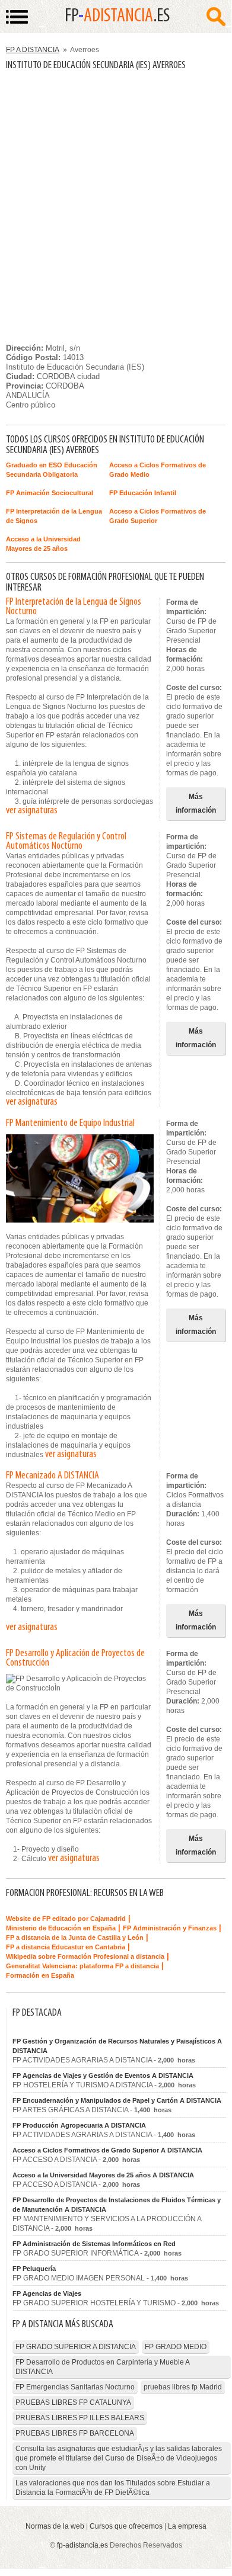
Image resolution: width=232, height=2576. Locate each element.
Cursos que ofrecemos (126, 2526)
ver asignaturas (32, 811)
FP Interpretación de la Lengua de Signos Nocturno (74, 607)
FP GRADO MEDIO (176, 2347)
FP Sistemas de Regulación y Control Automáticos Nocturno (66, 842)
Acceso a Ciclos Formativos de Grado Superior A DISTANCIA (107, 2150)
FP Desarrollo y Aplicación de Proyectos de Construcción (75, 1658)
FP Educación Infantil (143, 493)
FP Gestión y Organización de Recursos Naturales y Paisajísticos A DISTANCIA (117, 2046)
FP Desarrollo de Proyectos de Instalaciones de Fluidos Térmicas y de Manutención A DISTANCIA (117, 2205)
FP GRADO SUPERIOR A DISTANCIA (76, 2347)
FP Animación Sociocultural (50, 493)
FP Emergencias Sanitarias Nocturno (75, 2387)
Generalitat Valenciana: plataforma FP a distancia (82, 1966)
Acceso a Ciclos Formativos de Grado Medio (158, 470)
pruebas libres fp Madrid (183, 2387)
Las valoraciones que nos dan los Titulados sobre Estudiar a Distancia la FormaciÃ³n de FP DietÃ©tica (113, 2488)
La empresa (187, 2526)
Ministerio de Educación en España (61, 1928)
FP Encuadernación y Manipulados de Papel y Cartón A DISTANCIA (117, 2100)
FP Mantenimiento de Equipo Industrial (70, 1124)
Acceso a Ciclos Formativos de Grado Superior (158, 516)
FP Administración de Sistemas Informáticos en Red (94, 2244)
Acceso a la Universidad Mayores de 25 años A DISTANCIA (103, 2175)
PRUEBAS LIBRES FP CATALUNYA (73, 2402)
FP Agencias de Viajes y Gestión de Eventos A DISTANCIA (103, 2075)
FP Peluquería (34, 2269)
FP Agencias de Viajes (47, 2293)
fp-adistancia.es (82, 2545)
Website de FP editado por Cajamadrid (66, 1919)
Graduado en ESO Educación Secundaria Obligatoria (52, 470)
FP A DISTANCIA (33, 50)
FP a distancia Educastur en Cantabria (66, 1947)
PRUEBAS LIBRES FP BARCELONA (75, 2433)
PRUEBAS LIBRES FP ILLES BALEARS (80, 2418)
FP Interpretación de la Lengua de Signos (54, 516)
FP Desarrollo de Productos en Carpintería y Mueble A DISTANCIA (103, 2367)
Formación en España (40, 1975)
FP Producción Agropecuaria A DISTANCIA (79, 2125)
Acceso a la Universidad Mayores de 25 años (43, 544)
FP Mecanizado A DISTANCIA (53, 1476)
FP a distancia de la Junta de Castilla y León (75, 1937)
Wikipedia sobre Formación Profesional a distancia (85, 1956)
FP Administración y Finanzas (170, 1928)
